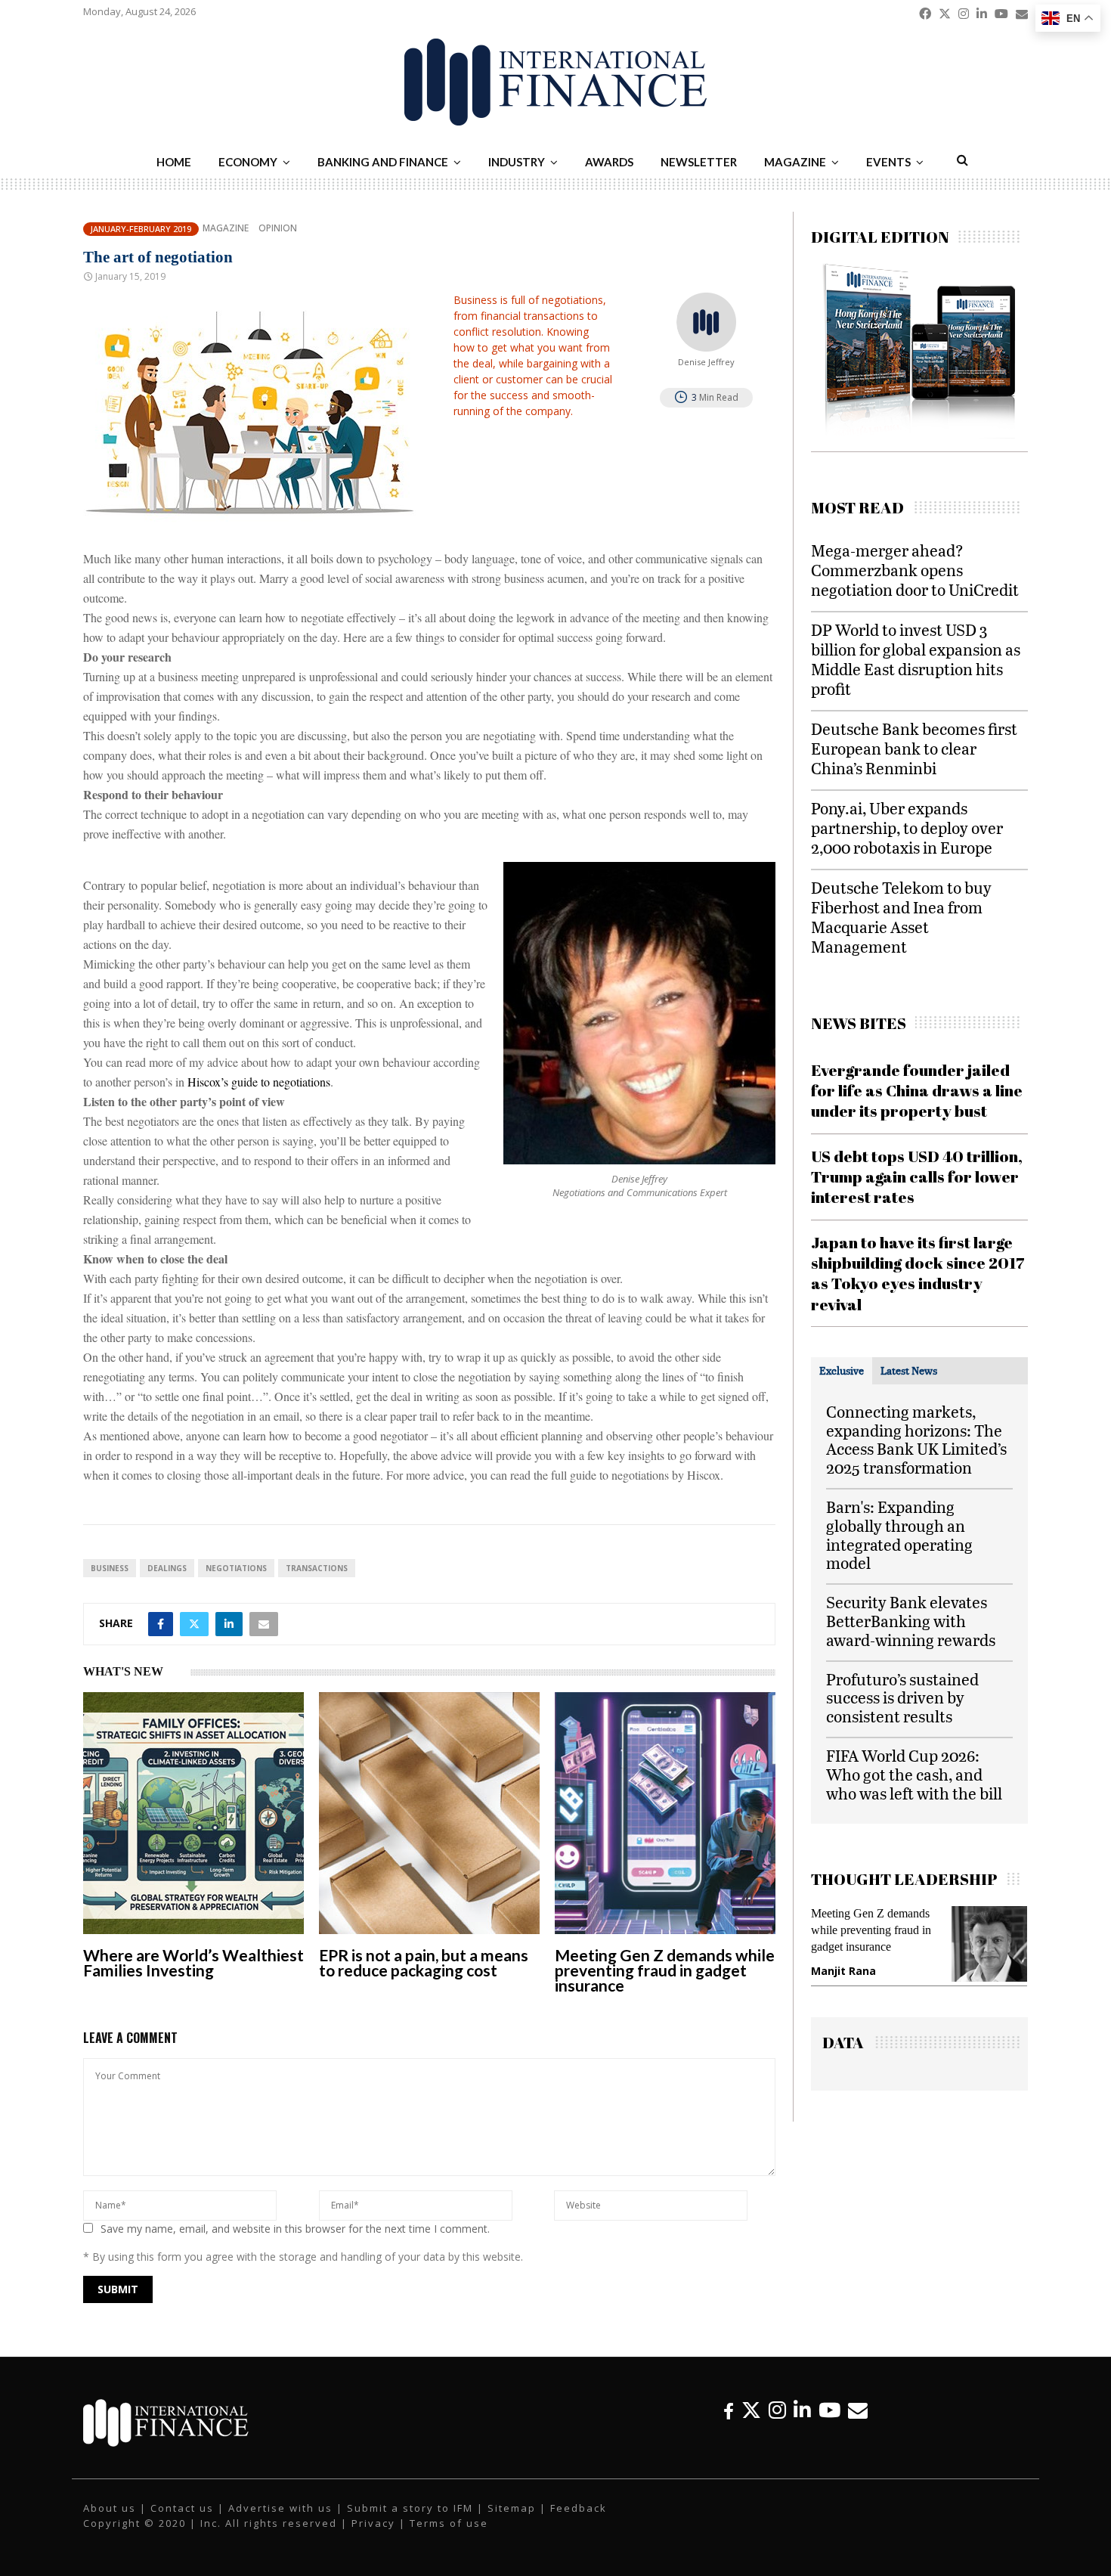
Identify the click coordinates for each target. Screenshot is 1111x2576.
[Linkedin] (802, 2410)
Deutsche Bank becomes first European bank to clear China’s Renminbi (914, 748)
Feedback (579, 2508)
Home (174, 162)
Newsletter (699, 162)
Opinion (278, 228)
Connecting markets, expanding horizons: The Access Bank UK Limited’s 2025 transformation (916, 1439)
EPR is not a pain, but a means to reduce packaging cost (424, 1962)
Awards (609, 162)
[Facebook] (729, 2410)
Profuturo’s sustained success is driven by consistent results (902, 1698)
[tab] (842, 1371)
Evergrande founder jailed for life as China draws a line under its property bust (917, 1091)
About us (110, 2508)
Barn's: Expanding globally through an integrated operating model (899, 1534)
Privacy (373, 2523)
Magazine (795, 162)
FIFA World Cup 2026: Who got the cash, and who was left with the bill (914, 1774)
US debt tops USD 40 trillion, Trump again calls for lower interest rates (917, 1177)
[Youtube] (829, 2410)
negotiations (236, 1568)
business (110, 1568)
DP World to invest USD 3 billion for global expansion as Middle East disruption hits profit (916, 659)
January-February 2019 (141, 229)
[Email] (858, 2410)
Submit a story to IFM (410, 2508)
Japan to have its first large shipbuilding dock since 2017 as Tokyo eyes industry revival (918, 1273)
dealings (167, 1568)
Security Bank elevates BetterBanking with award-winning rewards (911, 1621)
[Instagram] (777, 2410)
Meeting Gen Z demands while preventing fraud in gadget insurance (665, 1970)
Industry (517, 162)
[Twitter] (751, 2410)
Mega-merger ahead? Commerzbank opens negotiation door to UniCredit (915, 570)
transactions (317, 1568)
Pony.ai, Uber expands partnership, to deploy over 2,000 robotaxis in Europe (907, 828)
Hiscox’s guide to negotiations (259, 1082)
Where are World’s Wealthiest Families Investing (193, 1962)
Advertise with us (280, 2508)
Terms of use (449, 2523)
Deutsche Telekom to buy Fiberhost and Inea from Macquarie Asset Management (901, 917)
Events (888, 162)
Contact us (182, 2508)
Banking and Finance (383, 162)
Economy (248, 162)
